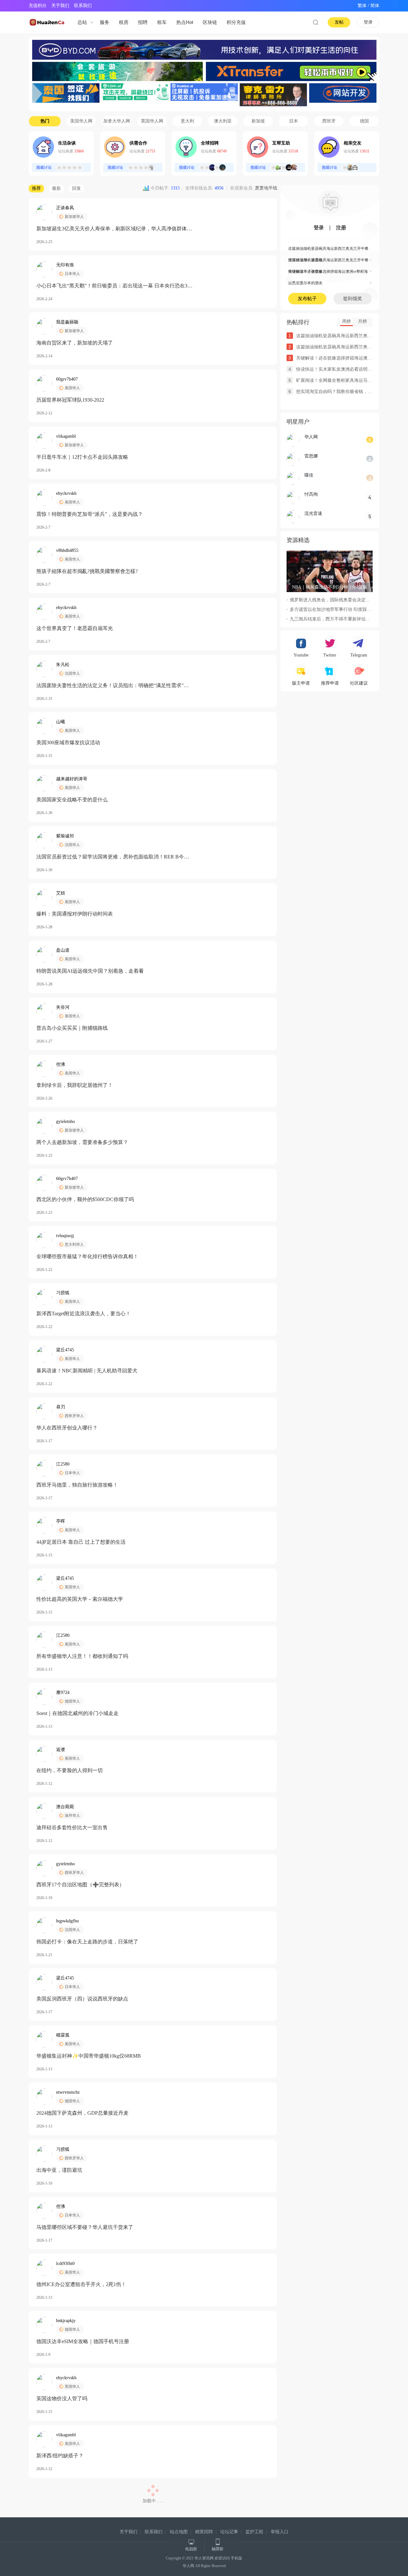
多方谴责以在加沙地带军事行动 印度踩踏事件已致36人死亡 (348, 609)
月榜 (362, 321)
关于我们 (60, 6)
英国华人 (72, 1587)
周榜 (346, 321)
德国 (364, 121)
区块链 (210, 22)
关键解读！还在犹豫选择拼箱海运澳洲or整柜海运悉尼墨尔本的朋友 (330, 273)
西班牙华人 (74, 1416)
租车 (162, 22)
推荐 (36, 188)
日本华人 (72, 274)
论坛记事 (229, 2532)
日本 (294, 121)
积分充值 (236, 22)
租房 (124, 22)
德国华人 (72, 1701)
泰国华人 (72, 1016)
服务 (105, 22)
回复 (76, 188)
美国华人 (72, 388)
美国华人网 (81, 121)
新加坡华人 (74, 217)
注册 (341, 228)
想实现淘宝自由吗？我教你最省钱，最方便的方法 (345, 392)
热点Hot (185, 22)
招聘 (143, 22)
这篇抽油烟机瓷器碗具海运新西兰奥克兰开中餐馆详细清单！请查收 (330, 250)
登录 (368, 22)
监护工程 (254, 2532)
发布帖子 (307, 299)
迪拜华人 (72, 1815)
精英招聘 (204, 2532)
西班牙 (329, 121)
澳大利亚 (223, 121)
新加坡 (258, 121)
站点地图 (179, 2532)
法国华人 (72, 673)
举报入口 (280, 2532)
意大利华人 (74, 1244)
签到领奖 (353, 299)
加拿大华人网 (117, 121)
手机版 (237, 2558)
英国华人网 (152, 121)
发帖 (339, 22)
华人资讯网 (204, 2558)
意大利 (187, 121)
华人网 (188, 2566)
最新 (56, 188)
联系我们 (83, 6)
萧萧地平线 (266, 188)
